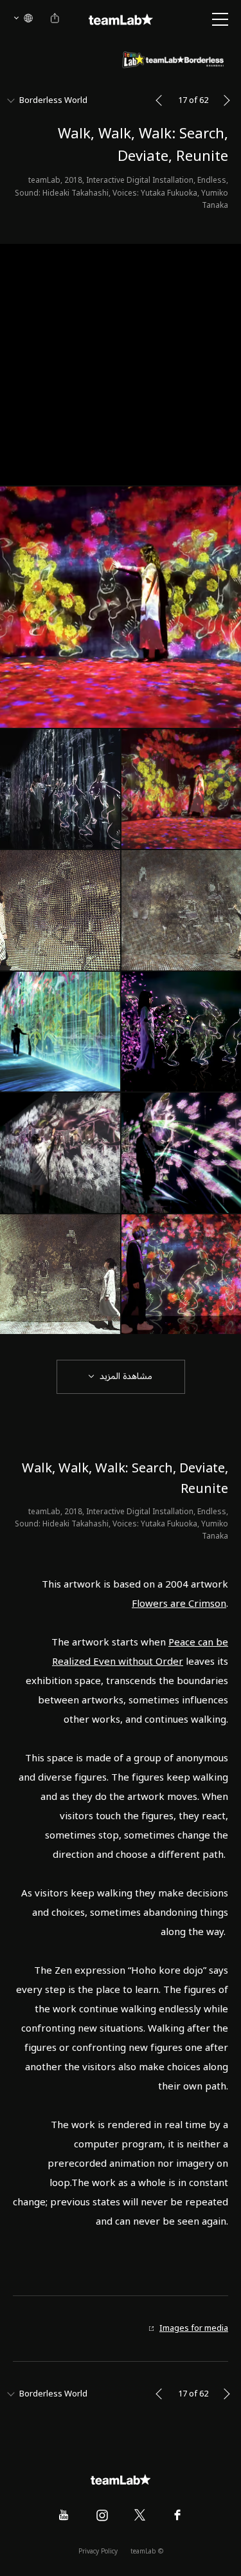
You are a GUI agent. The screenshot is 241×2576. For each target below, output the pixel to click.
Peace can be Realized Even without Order (140, 1652)
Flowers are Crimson (179, 1604)
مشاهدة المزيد (126, 1376)
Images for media (194, 2329)
